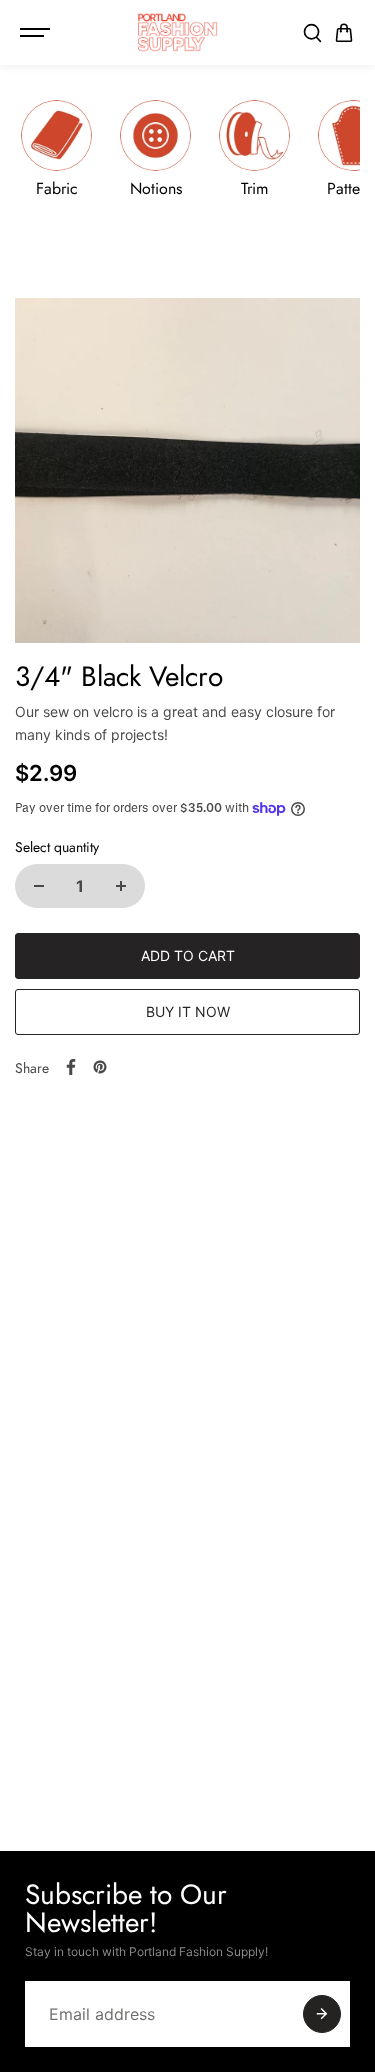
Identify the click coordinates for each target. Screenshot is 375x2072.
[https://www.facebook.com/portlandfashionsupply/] (71, 1067)
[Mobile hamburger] (37, 33)
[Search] (312, 33)
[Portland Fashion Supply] (178, 32)
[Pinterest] (100, 1067)
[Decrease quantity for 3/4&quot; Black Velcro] (39, 886)
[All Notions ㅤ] (156, 156)
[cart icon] (344, 33)
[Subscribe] (322, 2014)
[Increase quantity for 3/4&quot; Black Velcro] (121, 886)
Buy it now (188, 1011)
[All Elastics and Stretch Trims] (255, 156)
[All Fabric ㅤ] (57, 156)
